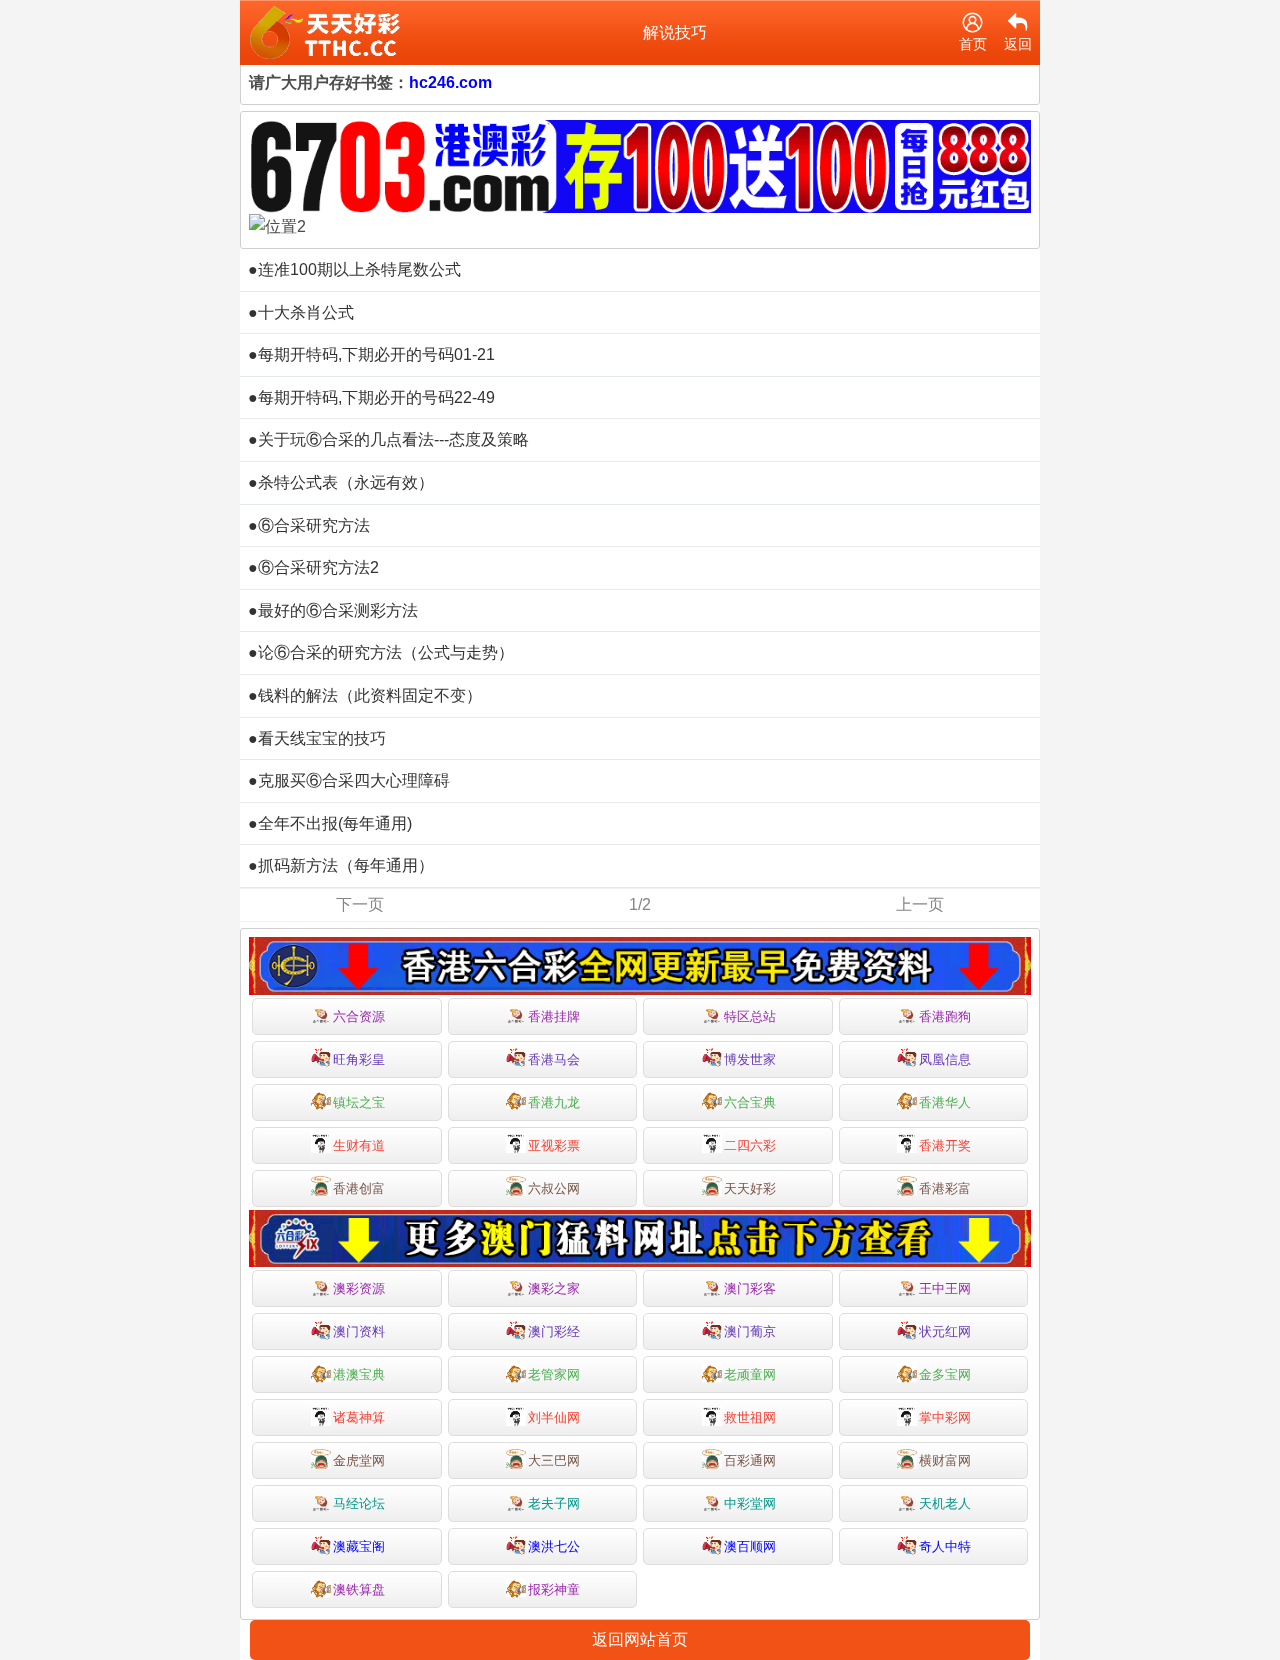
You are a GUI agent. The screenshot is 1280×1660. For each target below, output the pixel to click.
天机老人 (945, 1503)
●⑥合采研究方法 (309, 525)
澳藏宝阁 (359, 1546)
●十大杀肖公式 (301, 312)
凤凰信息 (945, 1059)
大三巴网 (554, 1460)
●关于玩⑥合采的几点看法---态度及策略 (388, 439)
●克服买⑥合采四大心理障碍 (349, 780)
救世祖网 (750, 1417)
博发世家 (750, 1059)
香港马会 (554, 1059)
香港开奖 (945, 1145)
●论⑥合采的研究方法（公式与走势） (381, 652)
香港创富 (359, 1188)
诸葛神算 (359, 1417)
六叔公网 (554, 1188)
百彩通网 (750, 1460)
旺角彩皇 (359, 1059)
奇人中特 (945, 1546)
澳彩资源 (359, 1288)
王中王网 (945, 1288)
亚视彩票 (554, 1145)
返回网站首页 (640, 1639)
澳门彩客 (750, 1288)
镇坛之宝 (359, 1102)
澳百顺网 (750, 1546)
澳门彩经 (554, 1331)
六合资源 (359, 1016)
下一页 (360, 904)
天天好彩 (750, 1188)
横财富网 (945, 1460)
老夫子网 (554, 1503)
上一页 (920, 904)
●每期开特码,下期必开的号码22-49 (371, 397)
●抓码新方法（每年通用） (341, 865)
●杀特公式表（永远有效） (341, 482)
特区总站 (750, 1016)
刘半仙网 (554, 1417)
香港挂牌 (554, 1016)
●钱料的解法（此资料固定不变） (365, 695)
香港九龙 (554, 1102)
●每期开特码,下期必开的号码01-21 (371, 354)
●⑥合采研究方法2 (313, 567)
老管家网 (554, 1374)
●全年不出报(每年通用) (330, 823)
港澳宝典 (359, 1374)
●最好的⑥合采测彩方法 (333, 610)
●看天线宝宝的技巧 (317, 738)
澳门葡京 (750, 1331)
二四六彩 (750, 1145)
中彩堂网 (750, 1503)
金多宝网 (945, 1374)
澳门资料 (359, 1331)
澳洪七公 (554, 1546)
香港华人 (945, 1102)
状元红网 (945, 1331)
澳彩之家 (554, 1288)
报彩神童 (554, 1589)
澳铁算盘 (359, 1589)
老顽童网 (750, 1374)
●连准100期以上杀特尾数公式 (354, 269)
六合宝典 (750, 1102)
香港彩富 (945, 1188)
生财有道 (359, 1145)
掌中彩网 (945, 1417)
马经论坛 (359, 1503)
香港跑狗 (945, 1016)
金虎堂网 (359, 1460)
